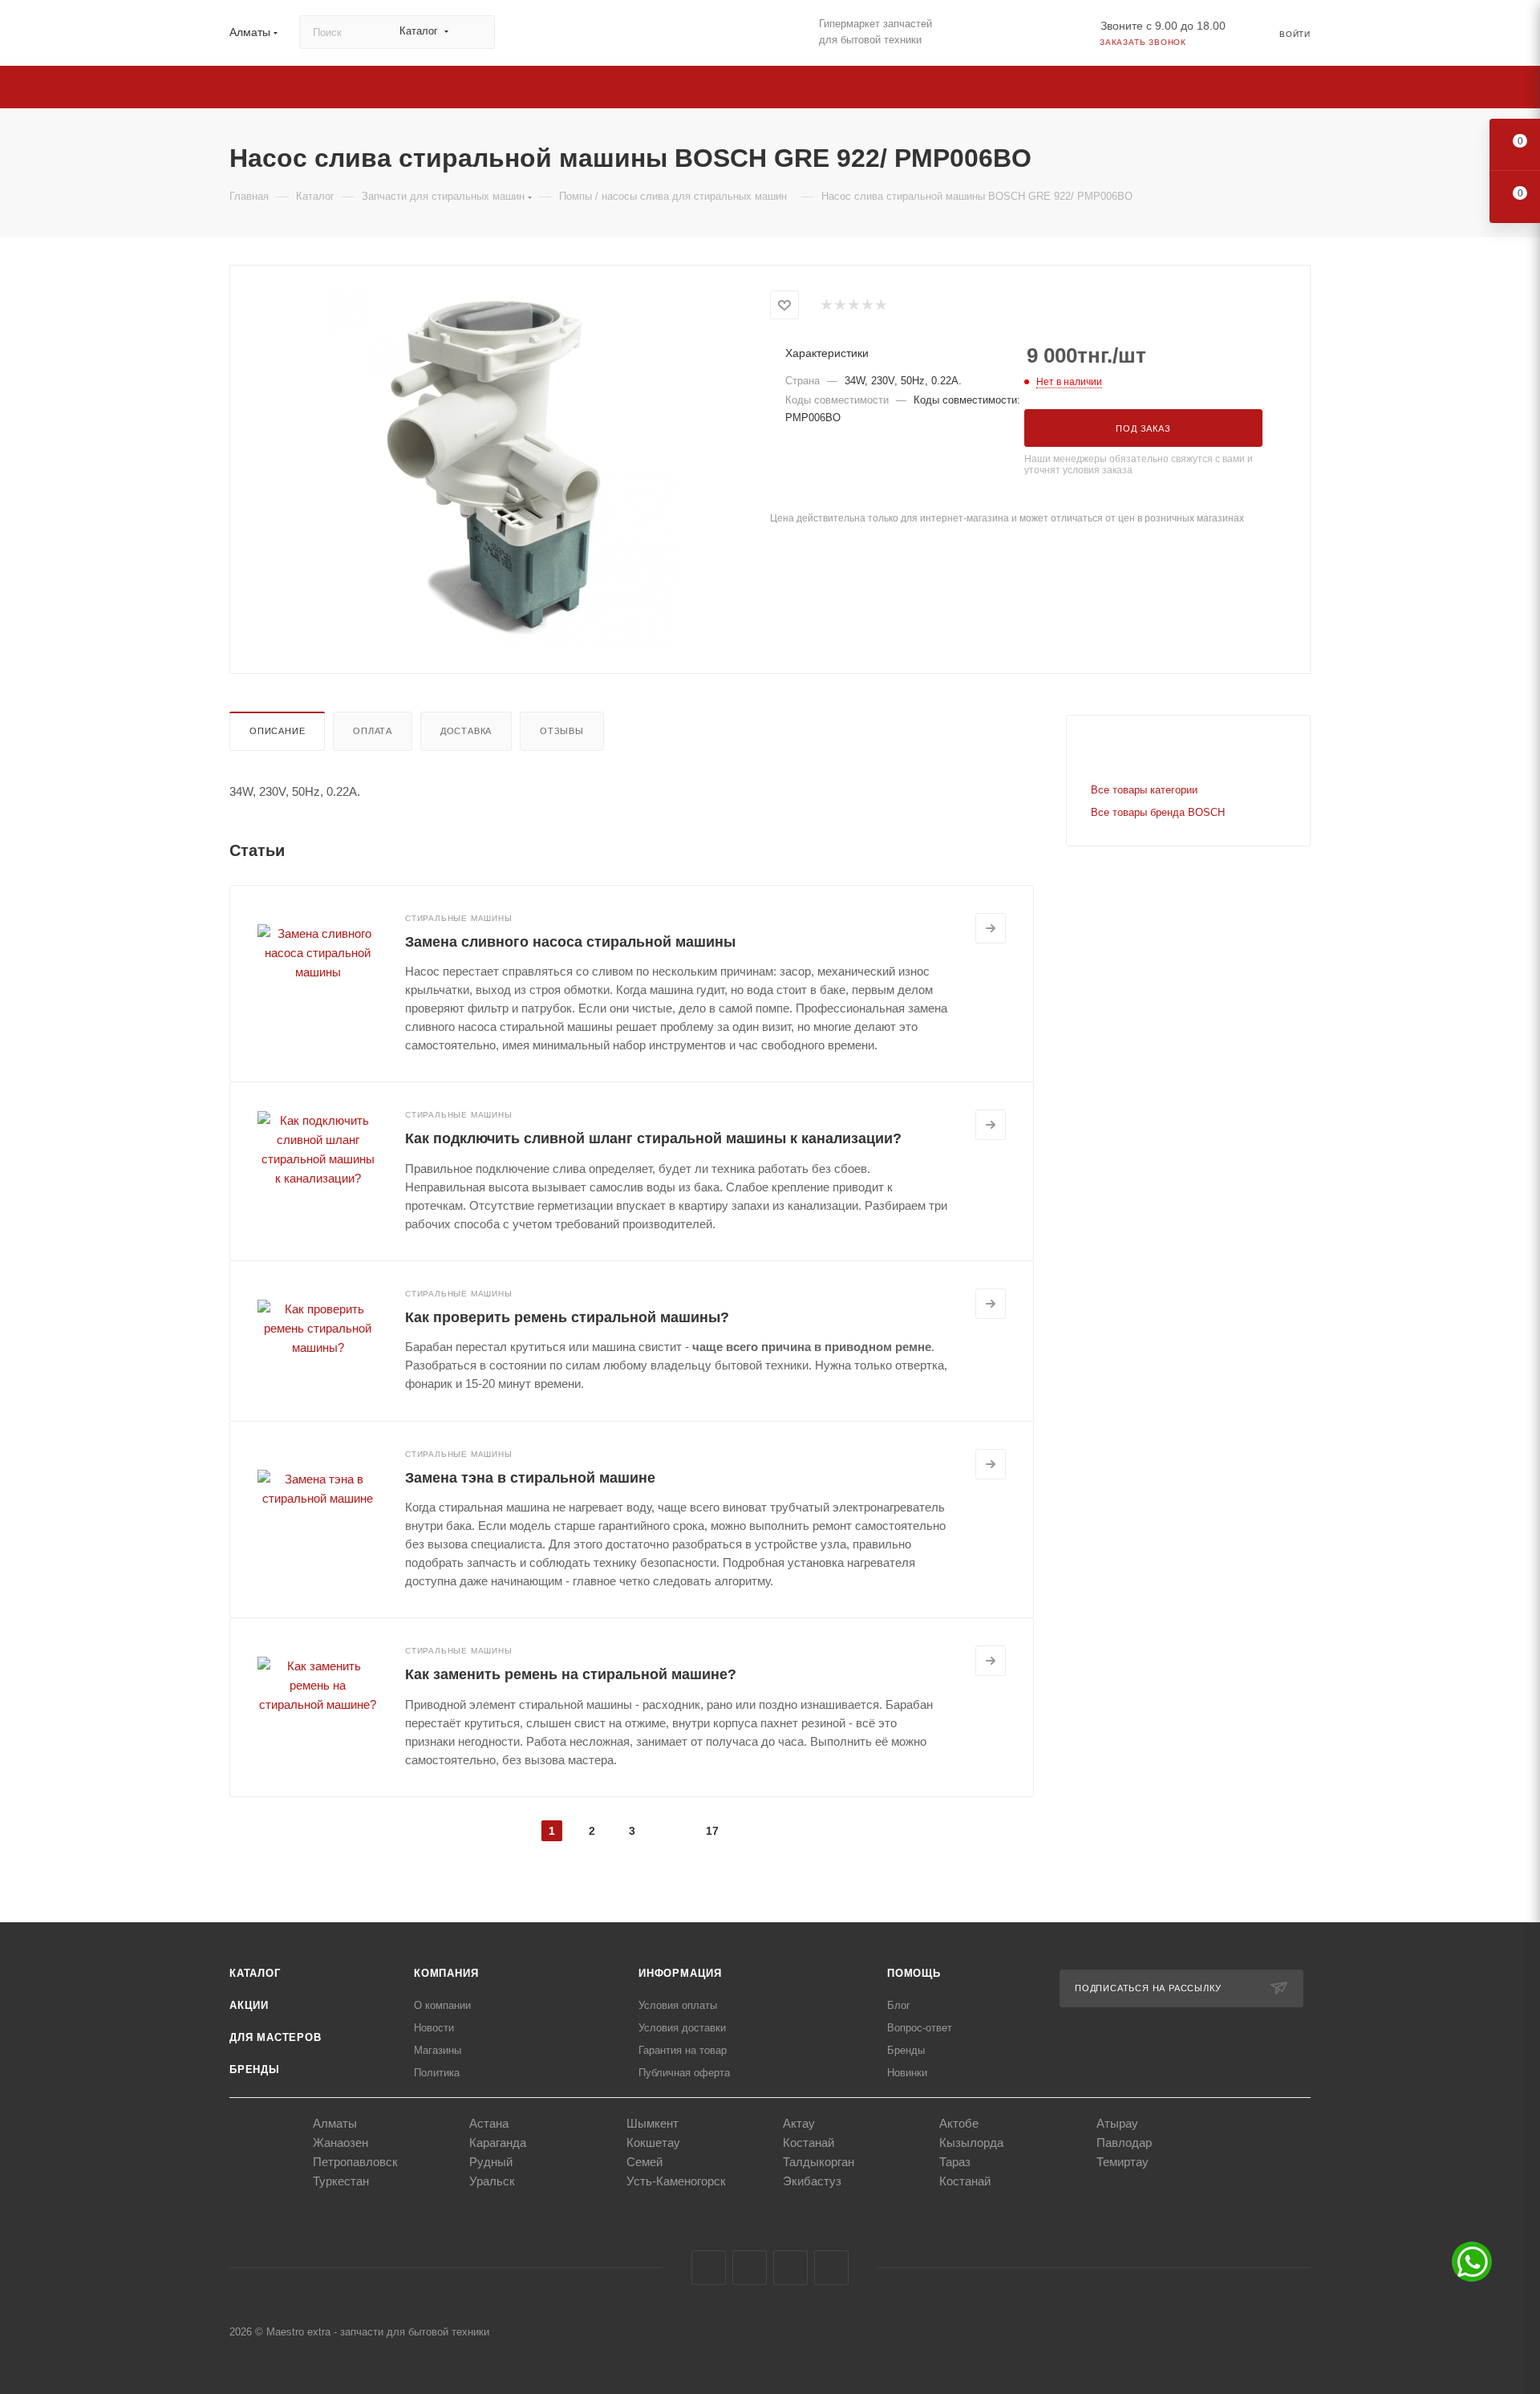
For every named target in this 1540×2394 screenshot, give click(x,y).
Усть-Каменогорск (676, 2181)
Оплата (373, 731)
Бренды (255, 2069)
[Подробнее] (991, 928)
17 (712, 1831)
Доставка (466, 731)
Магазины (438, 2050)
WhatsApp (831, 2268)
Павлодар (1124, 2142)
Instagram (750, 2268)
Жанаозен (340, 2142)
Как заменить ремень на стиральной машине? (571, 1674)
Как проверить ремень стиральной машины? (567, 1317)
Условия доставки (682, 2028)
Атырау (1117, 2123)
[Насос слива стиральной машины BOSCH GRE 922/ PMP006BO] (500, 468)
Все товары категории (1144, 790)
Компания (446, 1973)
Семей (644, 2162)
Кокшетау (653, 2142)
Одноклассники (790, 2268)
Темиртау (1123, 2162)
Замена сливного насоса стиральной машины (570, 942)
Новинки (907, 2073)
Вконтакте (709, 2268)
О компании (442, 2005)
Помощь (914, 1973)
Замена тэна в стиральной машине (530, 1478)
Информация (680, 1973)
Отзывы (562, 731)
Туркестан (341, 2181)
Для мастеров (276, 2037)
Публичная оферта (684, 2073)
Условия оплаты (678, 2005)
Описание (277, 731)
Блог (899, 2005)
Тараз (955, 2162)
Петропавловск (355, 2162)
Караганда (498, 2142)
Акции (249, 2005)
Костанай (808, 2142)
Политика (437, 2073)
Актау (799, 2123)
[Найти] (475, 32)
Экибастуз (812, 2181)
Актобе (959, 2123)
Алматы (335, 2123)
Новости (434, 2028)
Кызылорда (971, 2142)
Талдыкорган (819, 2162)
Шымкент (652, 2123)
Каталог (255, 1973)
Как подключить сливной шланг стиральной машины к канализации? (653, 1138)
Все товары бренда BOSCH (1158, 812)
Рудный (491, 2162)
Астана (489, 2123)
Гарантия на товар (683, 2050)
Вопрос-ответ (920, 2028)
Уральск (492, 2181)
